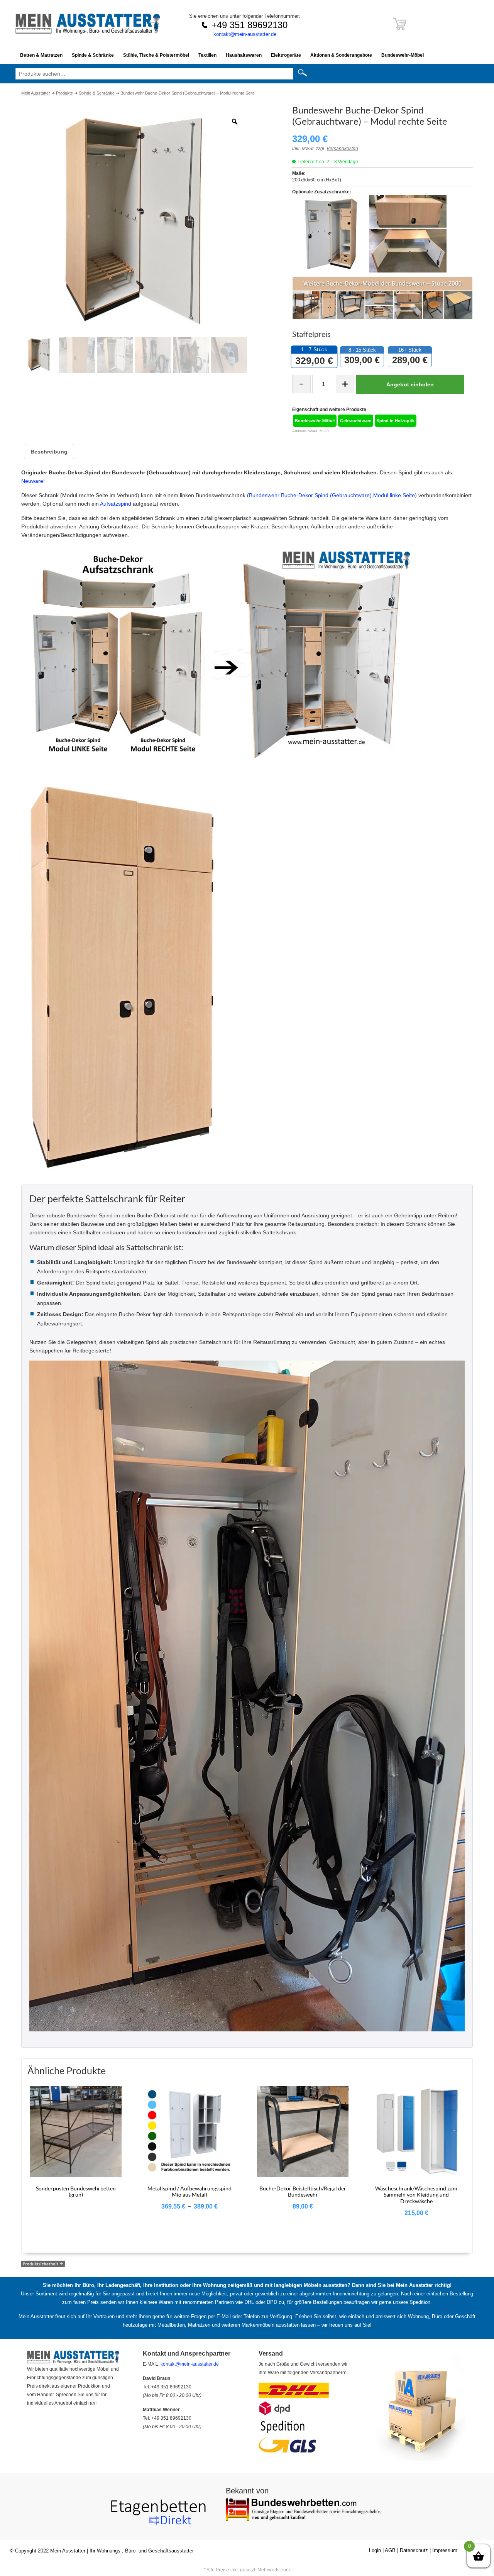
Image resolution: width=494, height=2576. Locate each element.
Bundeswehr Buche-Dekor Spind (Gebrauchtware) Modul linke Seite (332, 495)
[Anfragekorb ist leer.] (400, 28)
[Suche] (305, 73)
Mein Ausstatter (68, 2551)
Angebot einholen (410, 384)
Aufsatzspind (116, 504)
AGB (390, 2550)
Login (375, 2550)
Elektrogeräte (286, 55)
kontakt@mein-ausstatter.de (245, 34)
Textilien (207, 55)
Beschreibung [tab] (49, 452)
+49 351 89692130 (250, 25)
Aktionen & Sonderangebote (341, 55)
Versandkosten (342, 149)
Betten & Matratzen (41, 55)
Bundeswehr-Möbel (403, 55)
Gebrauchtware (356, 421)
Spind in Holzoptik (396, 421)
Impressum (445, 2550)
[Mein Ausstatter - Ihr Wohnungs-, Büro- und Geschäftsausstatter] (88, 32)
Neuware (32, 481)
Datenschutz (414, 2550)
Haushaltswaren (244, 55)
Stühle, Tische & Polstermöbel (156, 55)
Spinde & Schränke (93, 55)
